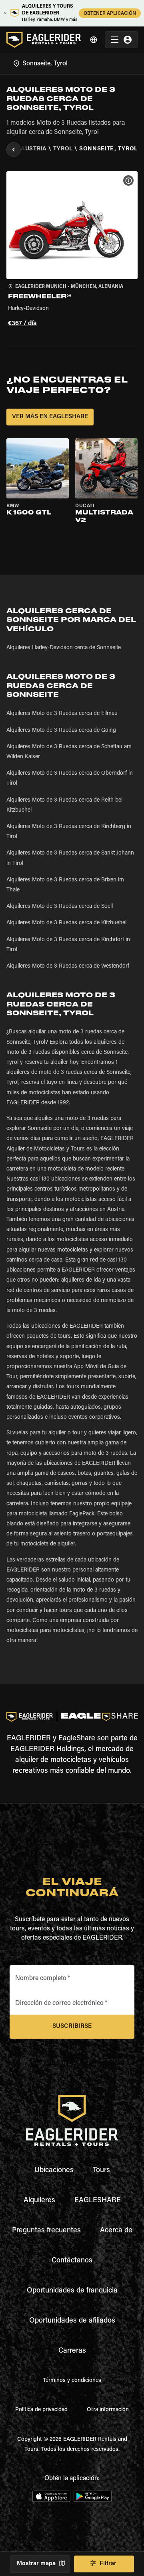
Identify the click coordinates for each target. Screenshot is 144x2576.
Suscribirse (72, 2026)
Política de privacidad (41, 2410)
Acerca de (116, 2231)
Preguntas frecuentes (46, 2231)
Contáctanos (72, 2261)
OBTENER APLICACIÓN (110, 14)
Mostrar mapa (36, 2564)
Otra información (108, 2410)
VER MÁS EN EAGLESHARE (50, 417)
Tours (101, 2171)
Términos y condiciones (72, 2381)
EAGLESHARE (98, 2201)
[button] (72, 250)
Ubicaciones (54, 2171)
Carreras (72, 2351)
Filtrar (108, 2564)
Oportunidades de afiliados (72, 2321)
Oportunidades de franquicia (72, 2291)
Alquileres (39, 2201)
